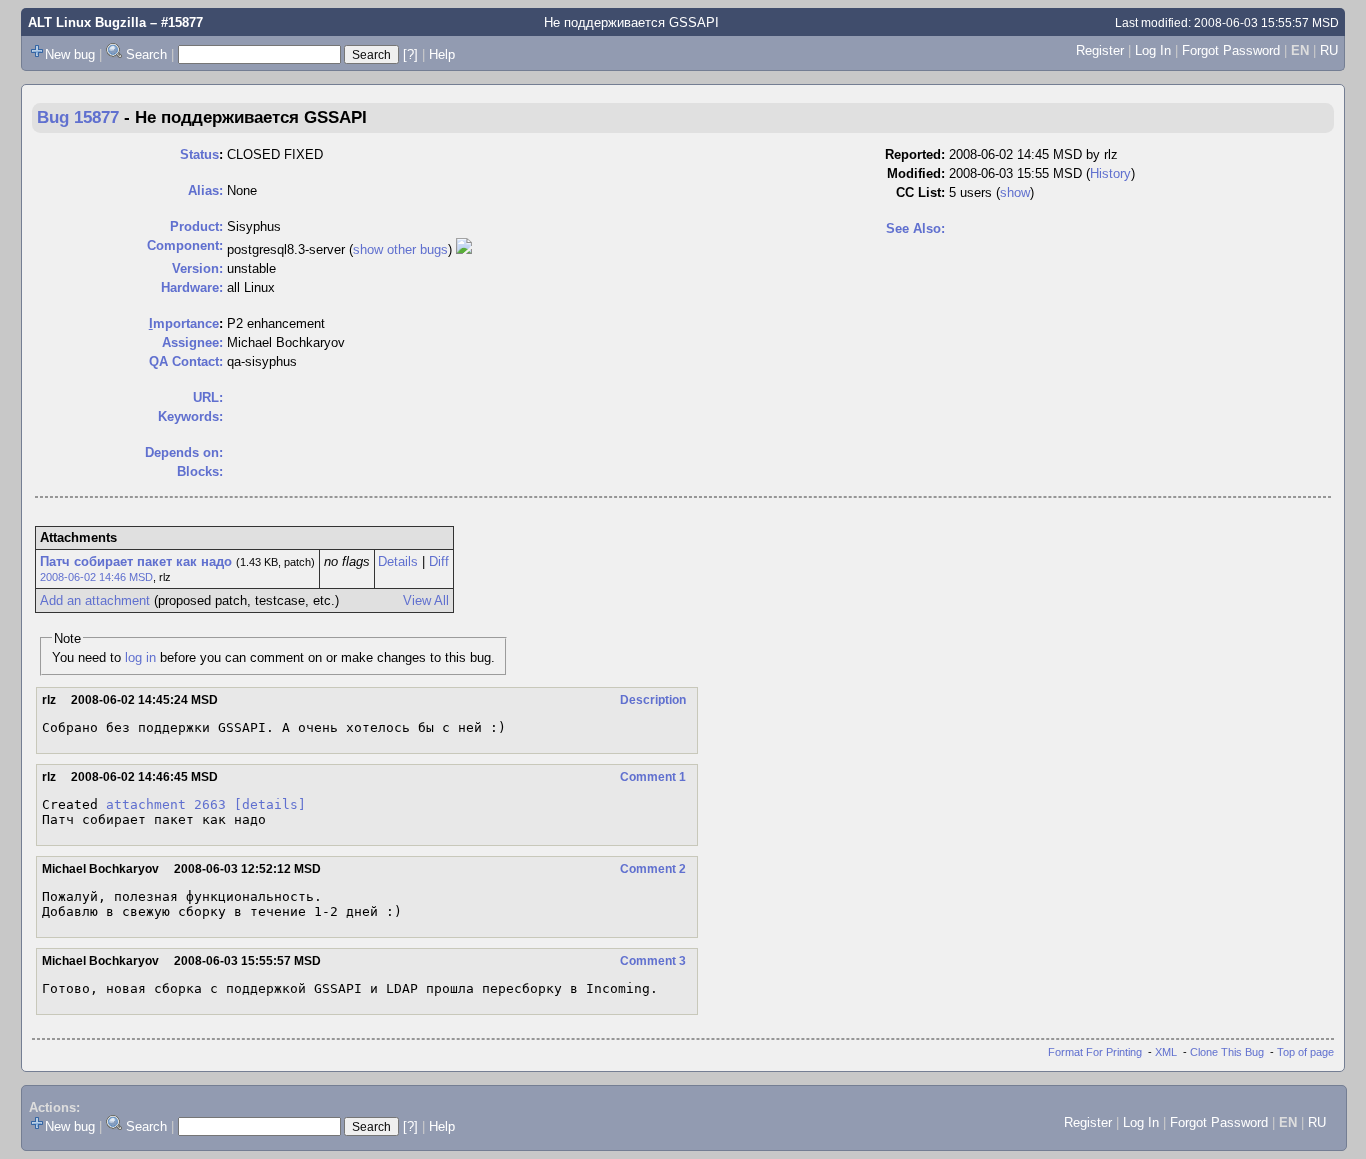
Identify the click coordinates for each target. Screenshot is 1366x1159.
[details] (270, 804)
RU (1329, 50)
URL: (208, 397)
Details (398, 561)
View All (426, 600)
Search (146, 54)
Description (653, 700)
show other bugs (400, 249)
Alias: (205, 190)
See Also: (915, 228)
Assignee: (192, 342)
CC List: (920, 192)
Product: (196, 226)
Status (199, 154)
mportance (184, 323)
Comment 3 (653, 961)
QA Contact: (186, 361)
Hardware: (192, 287)
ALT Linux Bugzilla (87, 22)
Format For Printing (1095, 1052)
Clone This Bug (1227, 1052)
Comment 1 (653, 777)
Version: (197, 268)
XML (1166, 1052)
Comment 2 (653, 869)
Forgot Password (1231, 50)
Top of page (1305, 1052)
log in (140, 657)
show (1015, 192)
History (1110, 173)
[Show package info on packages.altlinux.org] (464, 249)
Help (442, 54)
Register (1100, 50)
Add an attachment (95, 600)
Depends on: (184, 452)
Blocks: (200, 471)
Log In (1153, 50)
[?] (410, 54)
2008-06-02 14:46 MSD (96, 577)
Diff (439, 561)
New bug (70, 54)
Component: (185, 245)
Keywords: (190, 416)
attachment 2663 (166, 804)
